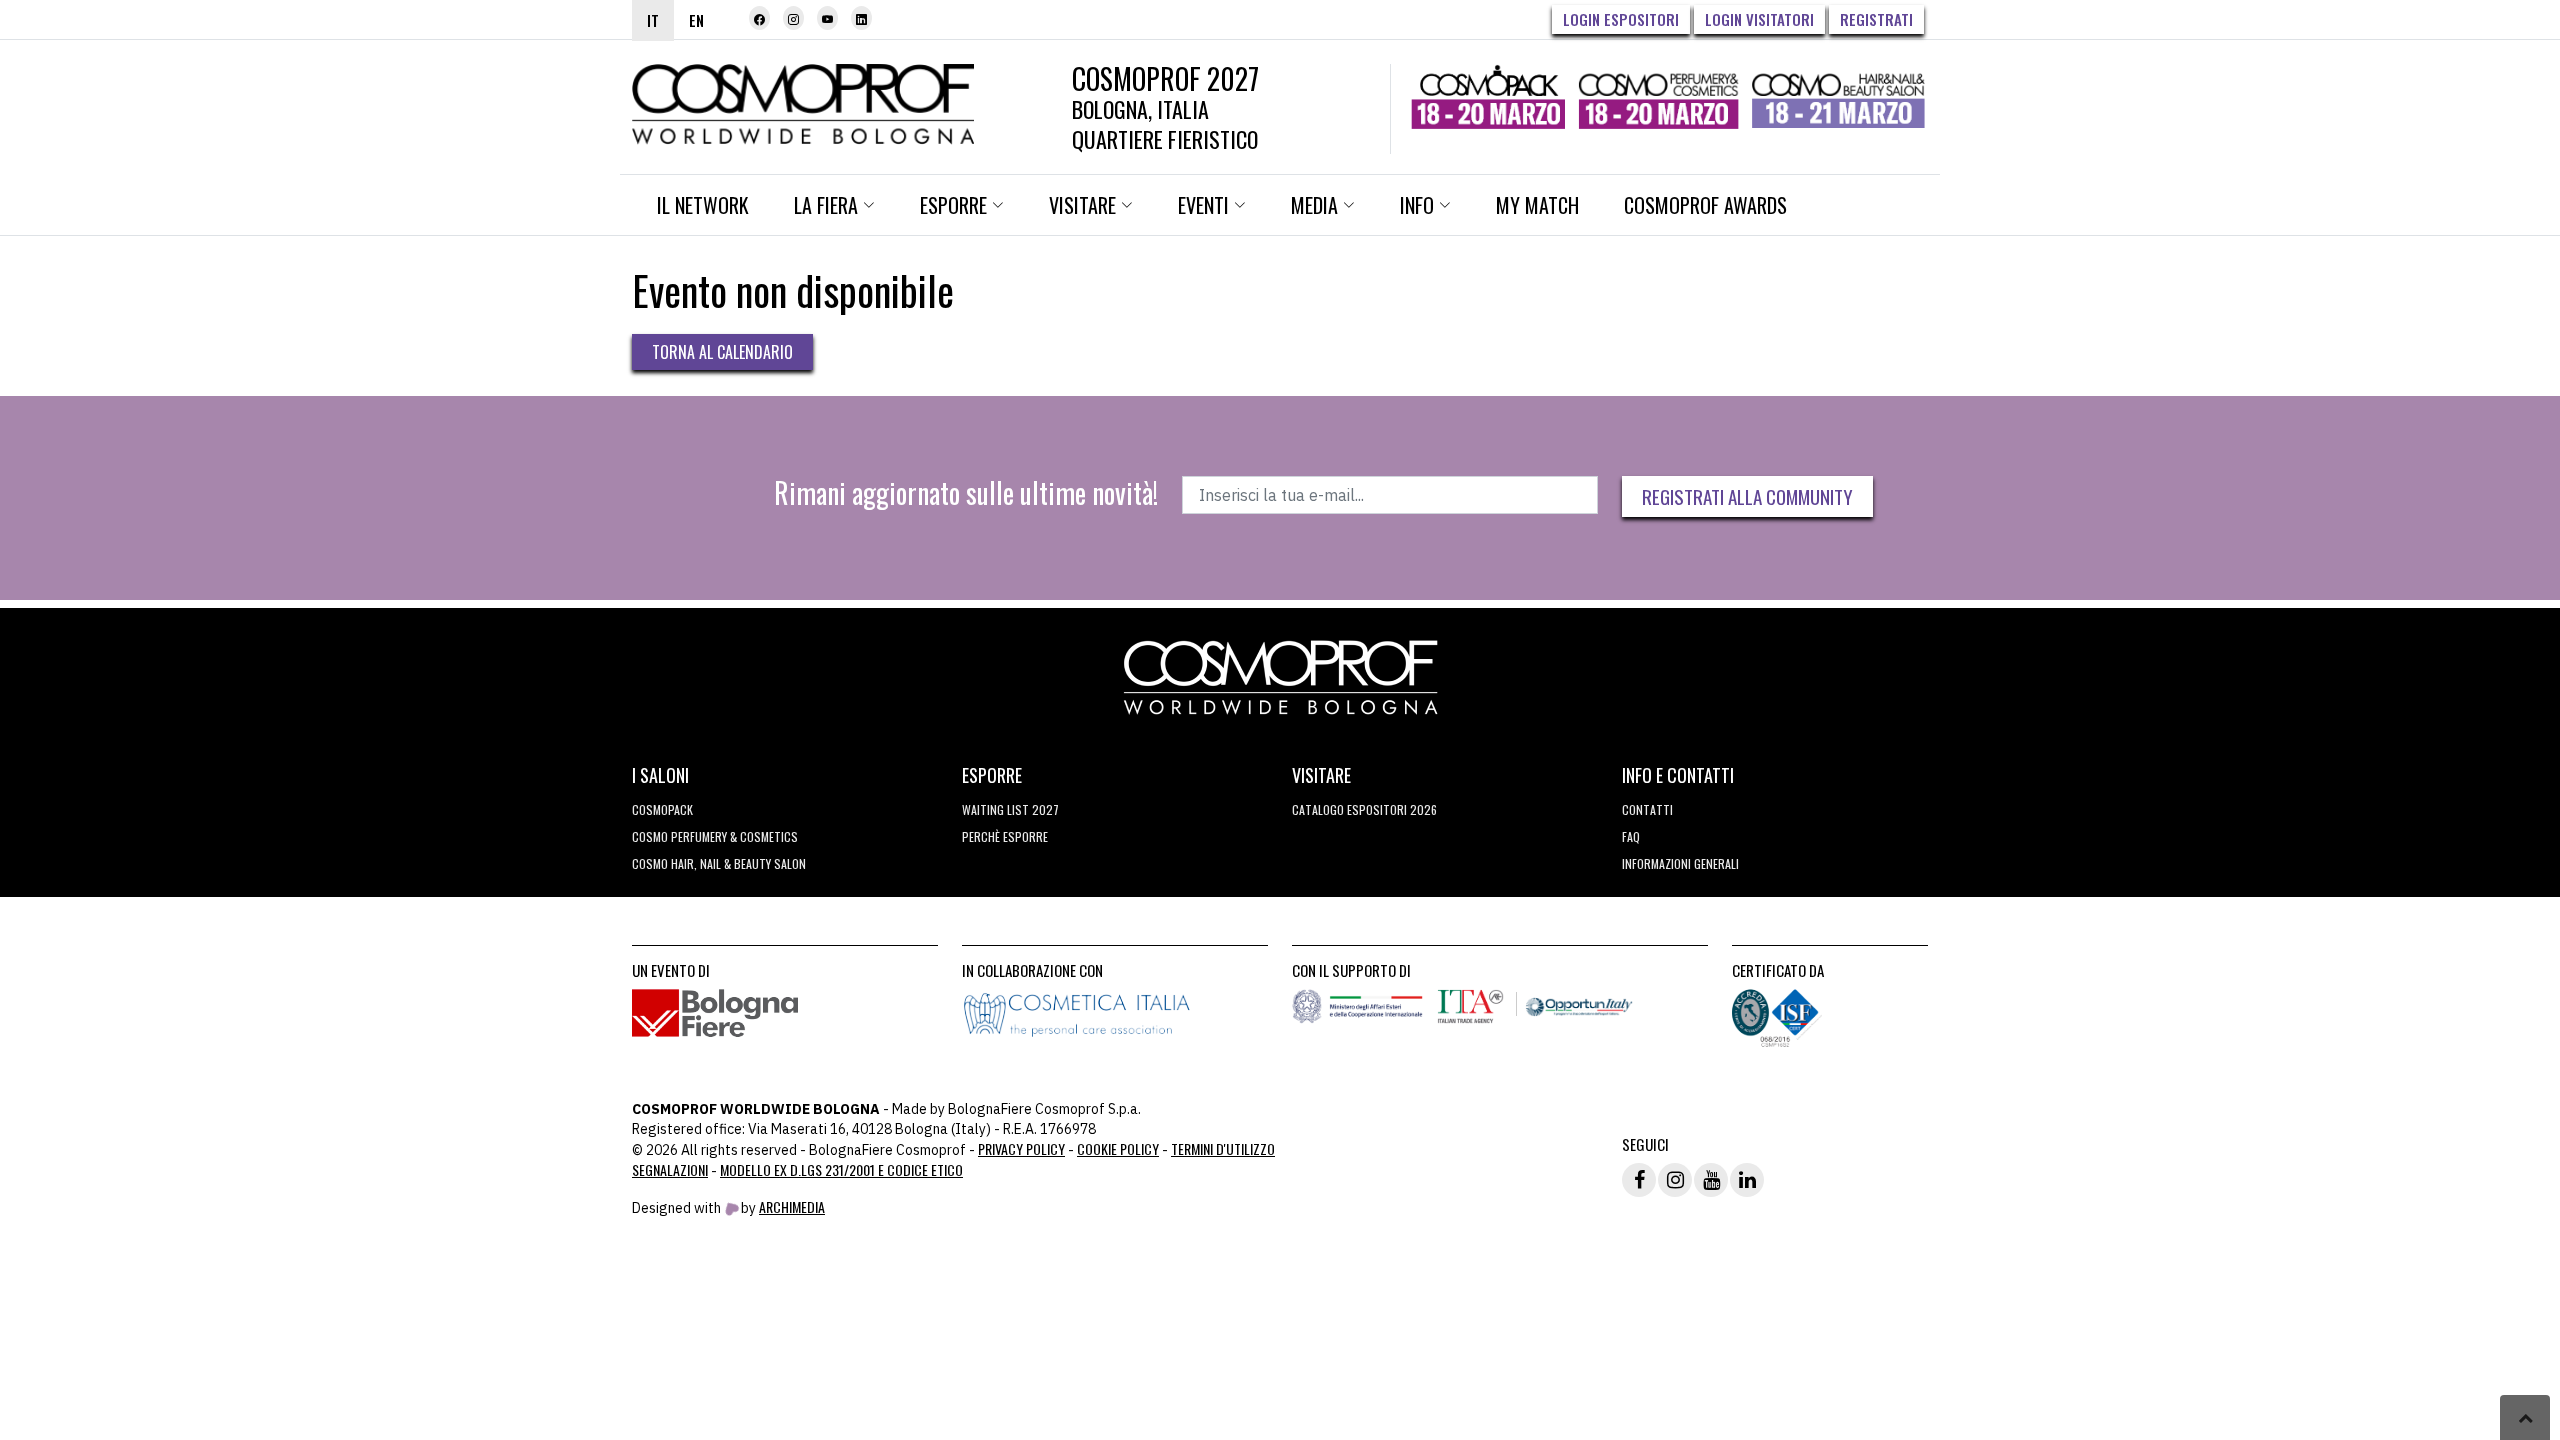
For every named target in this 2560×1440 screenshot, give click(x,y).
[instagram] (793, 18)
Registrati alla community (1747, 496)
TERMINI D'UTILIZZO (1223, 1148)
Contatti (1647, 809)
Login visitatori (1759, 19)
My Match (1537, 205)
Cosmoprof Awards (1705, 205)
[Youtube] (827, 18)
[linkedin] (861, 18)
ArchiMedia (792, 1206)
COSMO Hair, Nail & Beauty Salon (719, 863)
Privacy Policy (1021, 1148)
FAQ (1631, 836)
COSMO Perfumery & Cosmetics (715, 836)
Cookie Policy (1118, 1148)
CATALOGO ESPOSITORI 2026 (1364, 809)
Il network (703, 205)
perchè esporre (1005, 836)
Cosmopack (662, 809)
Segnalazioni (670, 1169)
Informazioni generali (1680, 863)
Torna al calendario (722, 352)
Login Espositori (1621, 19)
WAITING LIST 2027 (1010, 809)
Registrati (1876, 19)
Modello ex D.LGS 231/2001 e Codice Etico (841, 1169)
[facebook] (759, 18)
